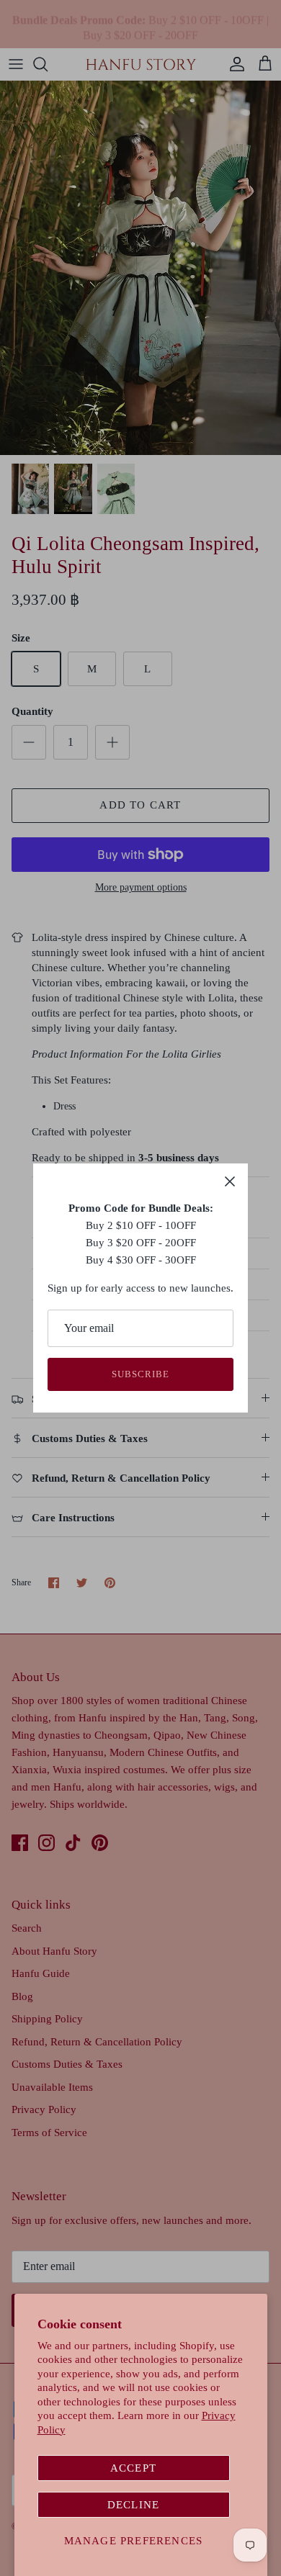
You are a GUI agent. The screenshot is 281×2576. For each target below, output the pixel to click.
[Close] (230, 1181)
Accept (133, 2468)
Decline (133, 2505)
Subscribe (140, 1374)
